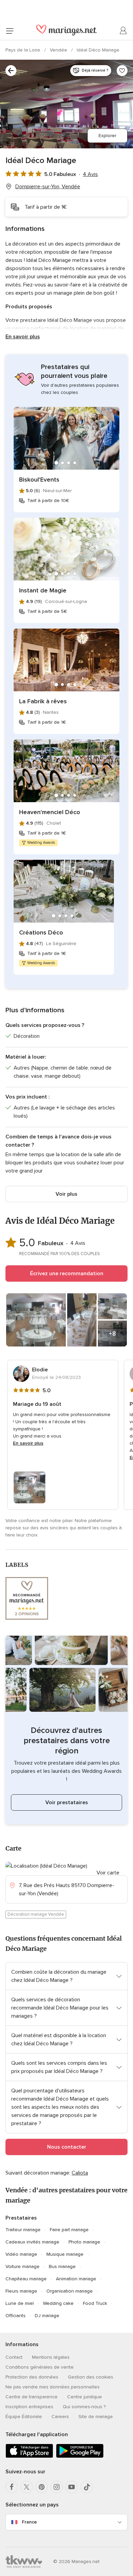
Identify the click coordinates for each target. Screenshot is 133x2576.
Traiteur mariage (23, 2230)
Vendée (59, 50)
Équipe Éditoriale (24, 2417)
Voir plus (66, 1194)
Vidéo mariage (21, 2254)
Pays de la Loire (24, 50)
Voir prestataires (67, 1802)
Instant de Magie (43, 590)
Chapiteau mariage (26, 2279)
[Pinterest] (42, 2487)
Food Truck (95, 2303)
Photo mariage (84, 2242)
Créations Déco (41, 932)
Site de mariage (96, 2417)
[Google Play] (80, 2456)
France (29, 2522)
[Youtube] (72, 2487)
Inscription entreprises (29, 2407)
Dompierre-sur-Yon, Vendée (48, 187)
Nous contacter (67, 2147)
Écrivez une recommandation (67, 1274)
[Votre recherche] (11, 71)
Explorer (107, 136)
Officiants (16, 2316)
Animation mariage (76, 2279)
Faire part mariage (69, 2230)
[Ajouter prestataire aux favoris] (122, 71)
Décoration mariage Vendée (36, 1914)
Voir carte (108, 1873)
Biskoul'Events (39, 480)
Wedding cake (58, 2303)
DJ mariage (47, 2316)
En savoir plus (23, 337)
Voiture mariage (23, 2266)
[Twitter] (27, 2487)
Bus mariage (62, 2266)
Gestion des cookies (91, 2377)
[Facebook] (12, 2487)
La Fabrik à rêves (43, 701)
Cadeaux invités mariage (32, 2242)
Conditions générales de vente (40, 2367)
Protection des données (32, 2377)
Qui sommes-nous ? (84, 2407)
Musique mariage (65, 2254)
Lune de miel (20, 2303)
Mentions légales (51, 2357)
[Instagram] (57, 2487)
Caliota (80, 2173)
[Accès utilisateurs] (123, 31)
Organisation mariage (70, 2291)
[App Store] (29, 2456)
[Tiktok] (87, 2487)
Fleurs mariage (21, 2291)
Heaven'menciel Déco (50, 812)
